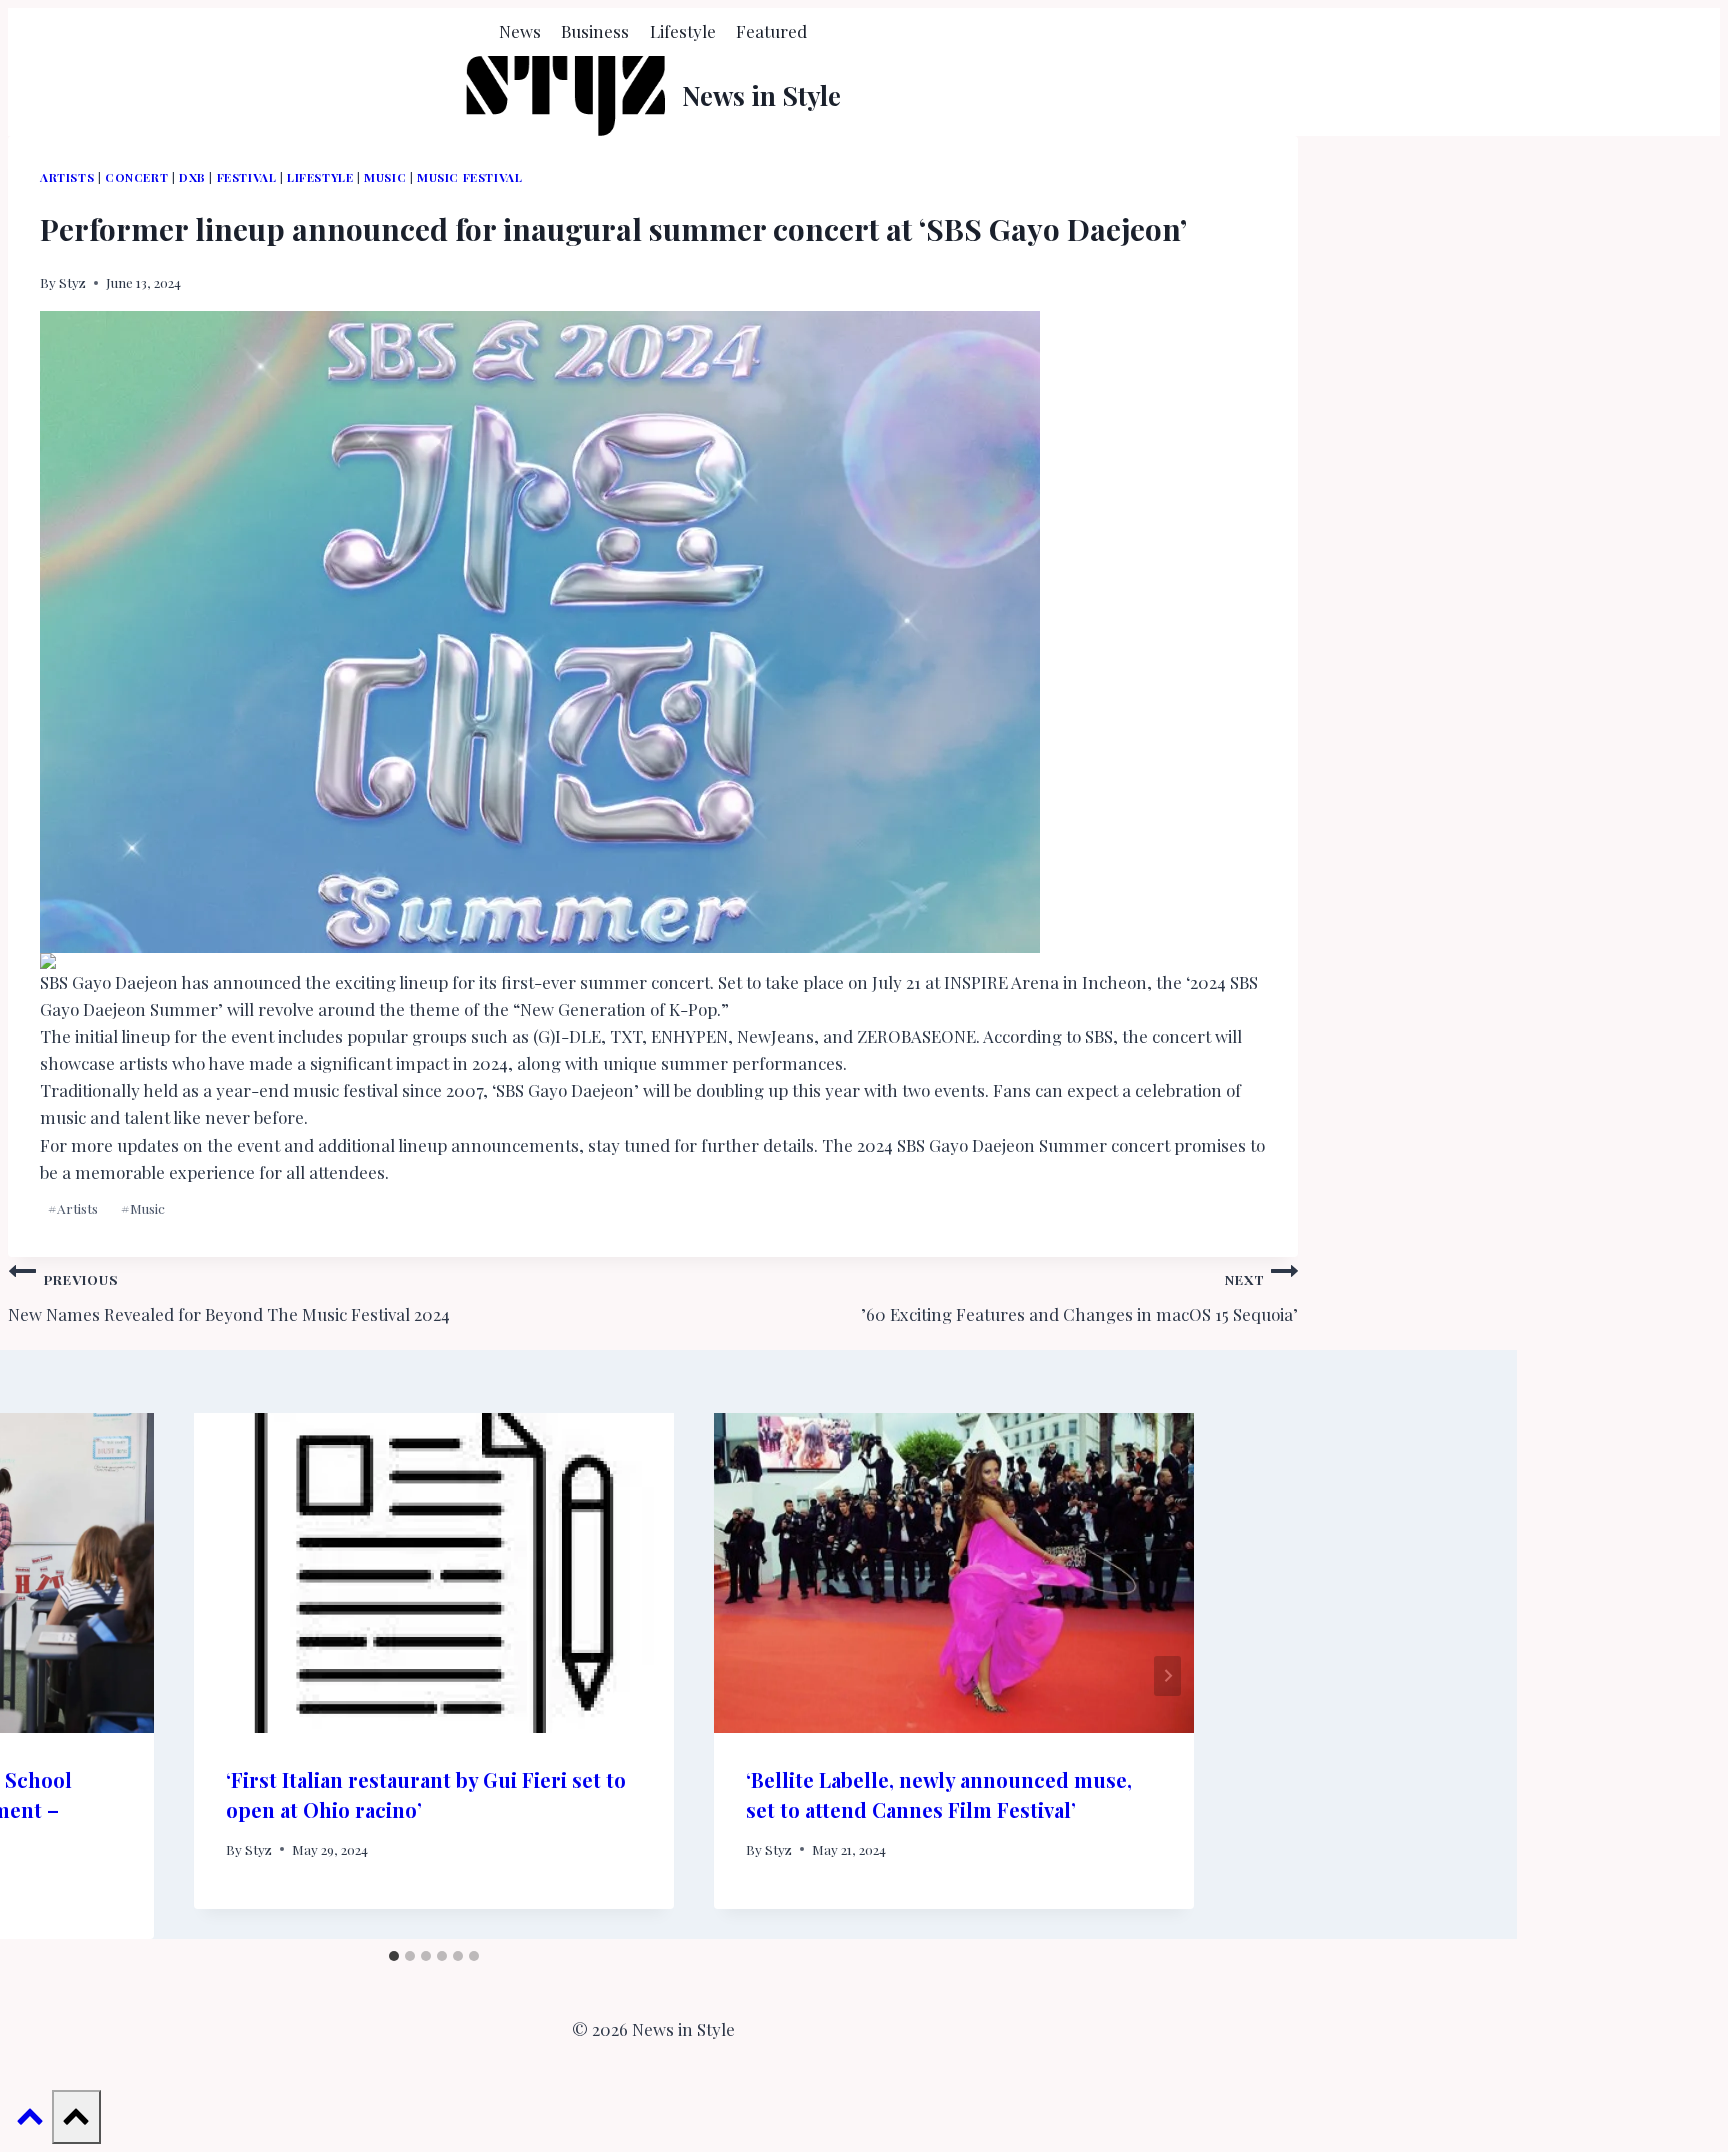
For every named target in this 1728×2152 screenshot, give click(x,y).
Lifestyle (683, 31)
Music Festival (469, 177)
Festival (247, 177)
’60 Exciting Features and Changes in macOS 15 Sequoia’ (1079, 1297)
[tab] (394, 1956)
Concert (136, 177)
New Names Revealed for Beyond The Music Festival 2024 (229, 1297)
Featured (771, 31)
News (520, 31)
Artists (67, 177)
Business (595, 31)
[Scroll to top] (30, 2119)
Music (385, 177)
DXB (192, 177)
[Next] (1167, 1676)
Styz (72, 282)
